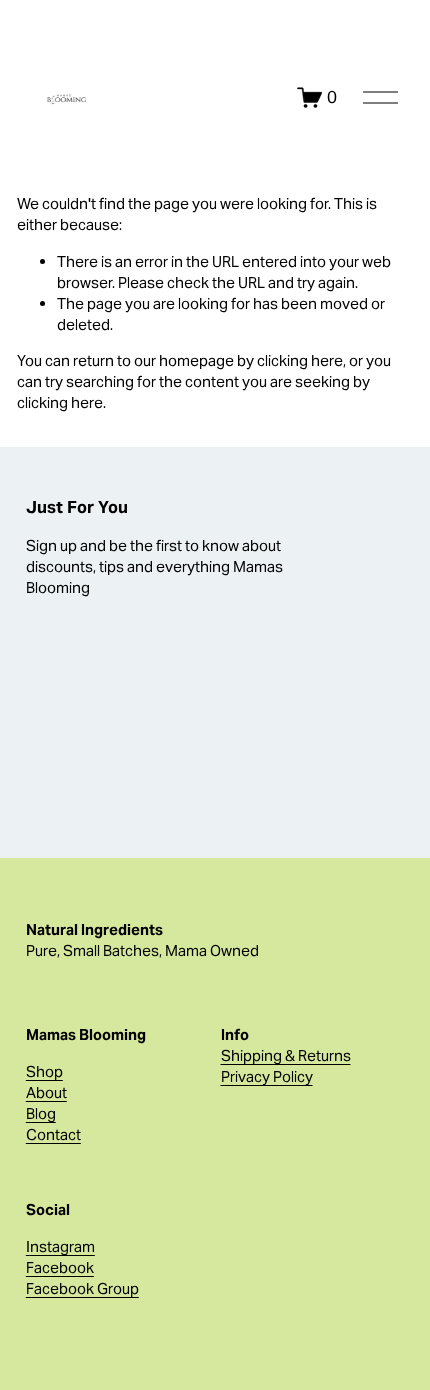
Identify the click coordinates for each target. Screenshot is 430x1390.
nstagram (62, 1246)
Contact (53, 1134)
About (46, 1092)
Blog (41, 1113)
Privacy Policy (267, 1076)
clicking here (300, 360)
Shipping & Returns (286, 1055)
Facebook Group (82, 1288)
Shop (44, 1071)
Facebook (60, 1267)
